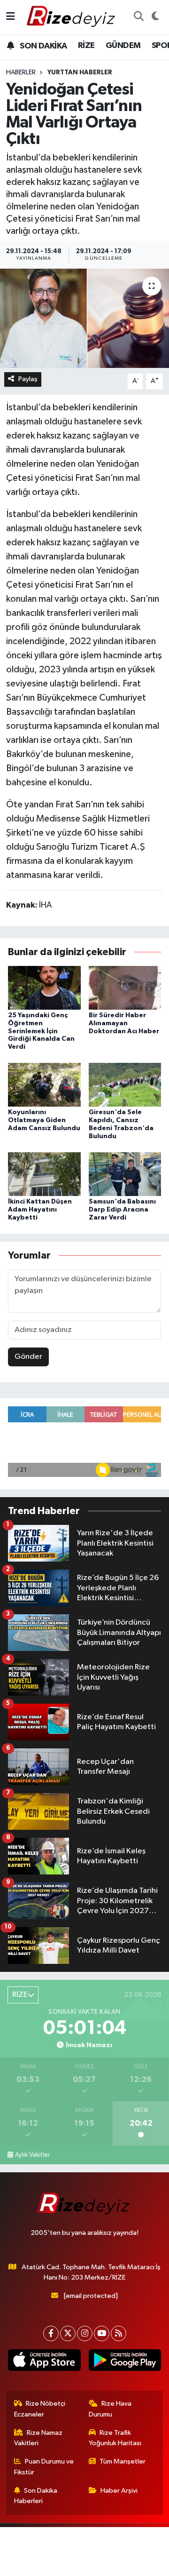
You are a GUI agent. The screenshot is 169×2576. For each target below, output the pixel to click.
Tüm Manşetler (123, 2461)
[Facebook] (51, 2333)
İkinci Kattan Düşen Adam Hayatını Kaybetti (40, 1210)
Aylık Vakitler (32, 2155)
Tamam (117, 2564)
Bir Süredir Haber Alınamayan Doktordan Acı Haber (124, 1023)
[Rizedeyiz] (72, 17)
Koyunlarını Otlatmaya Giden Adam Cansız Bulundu (44, 1120)
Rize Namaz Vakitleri (38, 2438)
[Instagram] (85, 2333)
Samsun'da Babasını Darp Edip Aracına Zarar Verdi (122, 1210)
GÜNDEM (123, 46)
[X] (68, 2333)
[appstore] (44, 2362)
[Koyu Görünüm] (155, 17)
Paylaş (28, 379)
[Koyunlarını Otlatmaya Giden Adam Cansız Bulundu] (44, 1085)
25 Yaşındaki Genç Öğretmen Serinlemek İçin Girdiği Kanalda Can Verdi (41, 1031)
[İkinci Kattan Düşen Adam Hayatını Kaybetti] (44, 1174)
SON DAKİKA (42, 46)
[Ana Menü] (11, 17)
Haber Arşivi (119, 2491)
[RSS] (119, 2333)
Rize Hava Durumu (110, 2409)
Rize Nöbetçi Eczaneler (40, 2409)
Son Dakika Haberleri (36, 2496)
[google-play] (125, 2362)
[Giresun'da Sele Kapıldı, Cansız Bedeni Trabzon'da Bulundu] (125, 1085)
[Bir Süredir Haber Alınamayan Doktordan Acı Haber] (125, 987)
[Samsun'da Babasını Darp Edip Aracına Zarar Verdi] (125, 1174)
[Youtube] (102, 2333)
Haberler (21, 72)
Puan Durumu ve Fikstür (44, 2467)
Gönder (28, 1357)
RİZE (86, 46)
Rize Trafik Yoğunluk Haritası (115, 2438)
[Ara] (138, 17)
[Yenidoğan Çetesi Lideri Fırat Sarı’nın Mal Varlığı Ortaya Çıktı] (84, 318)
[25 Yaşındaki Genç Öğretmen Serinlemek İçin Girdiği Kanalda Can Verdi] (44, 987)
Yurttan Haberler (80, 72)
